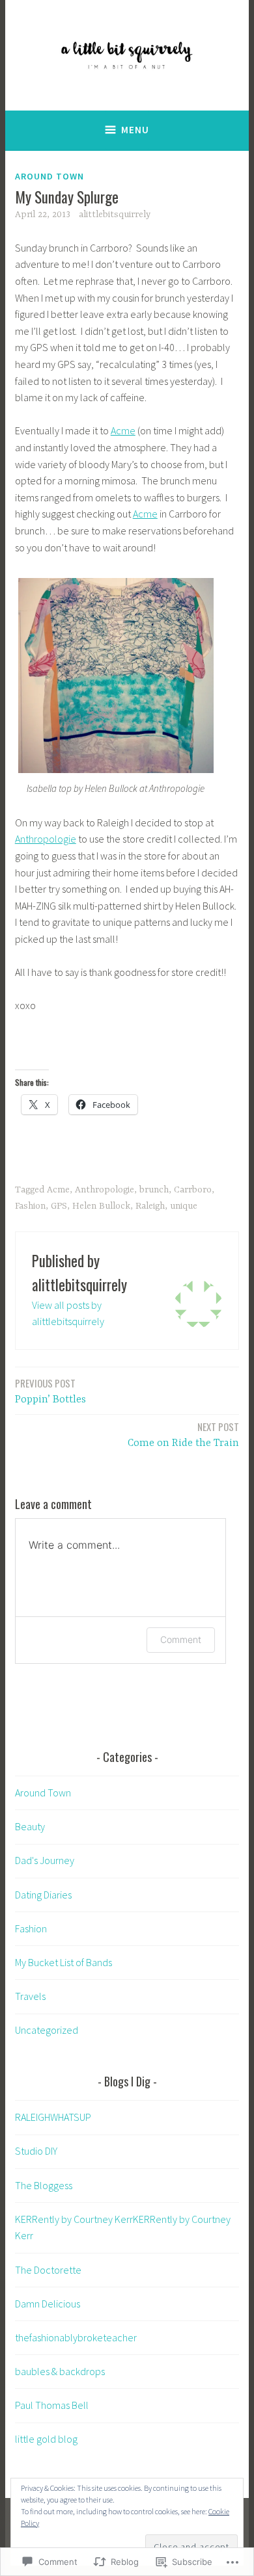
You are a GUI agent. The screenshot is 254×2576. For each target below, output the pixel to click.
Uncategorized (47, 2030)
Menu (135, 130)
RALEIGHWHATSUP (53, 2117)
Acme (123, 430)
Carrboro (193, 1190)
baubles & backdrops (60, 2371)
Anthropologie (46, 839)
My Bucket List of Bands (63, 1962)
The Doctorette (48, 2270)
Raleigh (150, 1206)
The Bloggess (44, 2185)
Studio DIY (36, 2151)
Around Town (49, 176)
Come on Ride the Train (183, 1434)
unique (184, 1206)
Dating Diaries (43, 1895)
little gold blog (46, 2439)
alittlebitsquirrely (115, 215)
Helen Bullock (101, 1206)
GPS (59, 1206)
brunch (154, 1190)
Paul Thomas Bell (52, 2405)
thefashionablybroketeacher (76, 2337)
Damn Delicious (48, 2304)
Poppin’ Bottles (50, 1391)
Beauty (30, 1826)
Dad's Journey (45, 1860)
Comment (181, 1639)
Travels (30, 1996)
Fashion (30, 1206)
